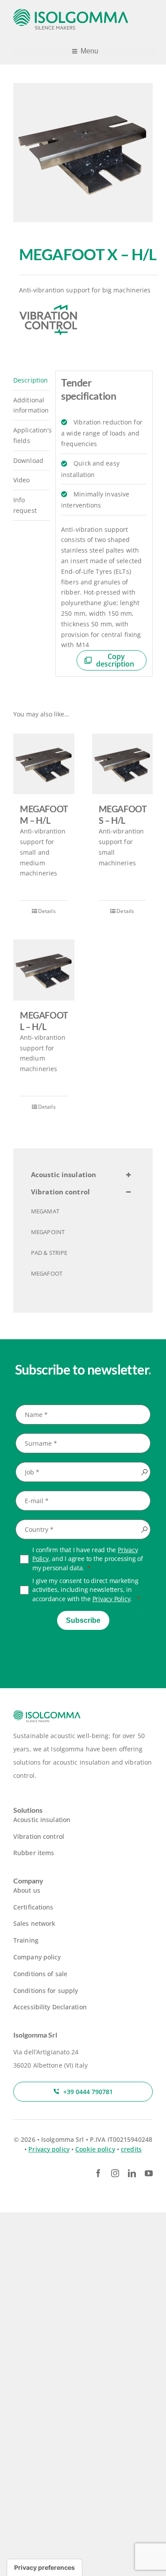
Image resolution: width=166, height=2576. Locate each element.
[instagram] (115, 2173)
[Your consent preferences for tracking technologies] (44, 2568)
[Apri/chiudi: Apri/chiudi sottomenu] (128, 1175)
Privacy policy (49, 2149)
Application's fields (31, 435)
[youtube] (149, 2173)
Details (47, 911)
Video (22, 480)
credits (131, 2149)
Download (28, 460)
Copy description (115, 660)
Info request (25, 505)
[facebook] (98, 2173)
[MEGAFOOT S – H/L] (123, 764)
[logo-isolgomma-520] (71, 12)
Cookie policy (95, 2149)
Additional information (31, 405)
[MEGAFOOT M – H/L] (44, 764)
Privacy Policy (112, 1599)
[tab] (31, 381)
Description (31, 380)
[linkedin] (132, 2173)
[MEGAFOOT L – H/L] (44, 970)
